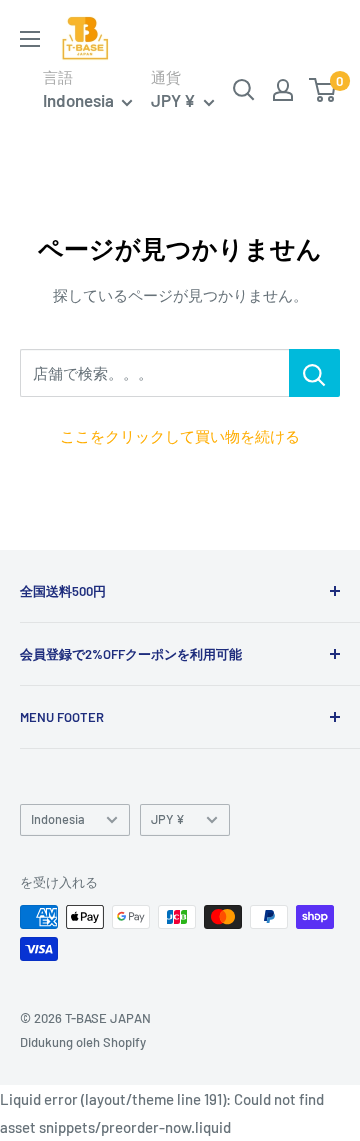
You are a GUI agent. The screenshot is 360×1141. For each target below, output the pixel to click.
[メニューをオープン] (30, 39)
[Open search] (244, 90)
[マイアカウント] (283, 90)
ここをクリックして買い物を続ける (180, 436)
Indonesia (58, 819)
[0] (323, 90)
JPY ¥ (168, 819)
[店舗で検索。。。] (314, 373)
